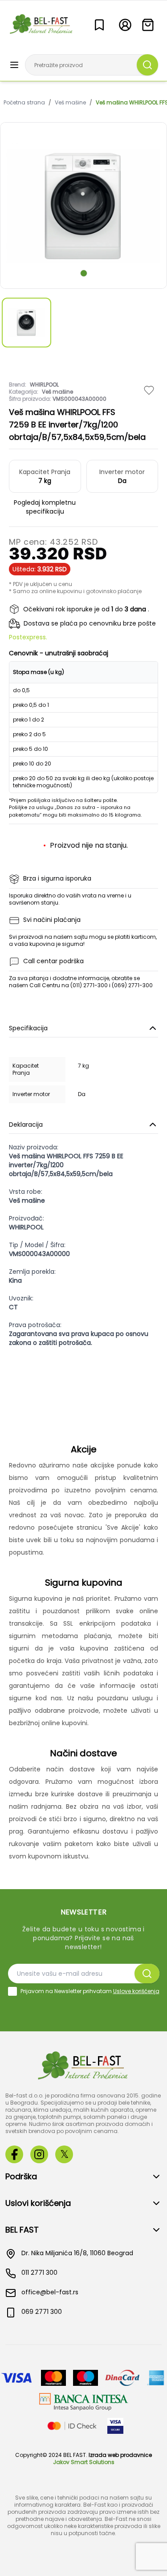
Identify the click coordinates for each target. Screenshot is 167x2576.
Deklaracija (26, 1125)
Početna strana (24, 103)
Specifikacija (28, 1028)
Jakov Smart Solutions (84, 2462)
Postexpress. (28, 637)
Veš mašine (70, 103)
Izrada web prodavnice (120, 2455)
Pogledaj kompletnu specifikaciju (45, 507)
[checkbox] (12, 1991)
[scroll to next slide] (84, 273)
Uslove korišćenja (136, 1991)
